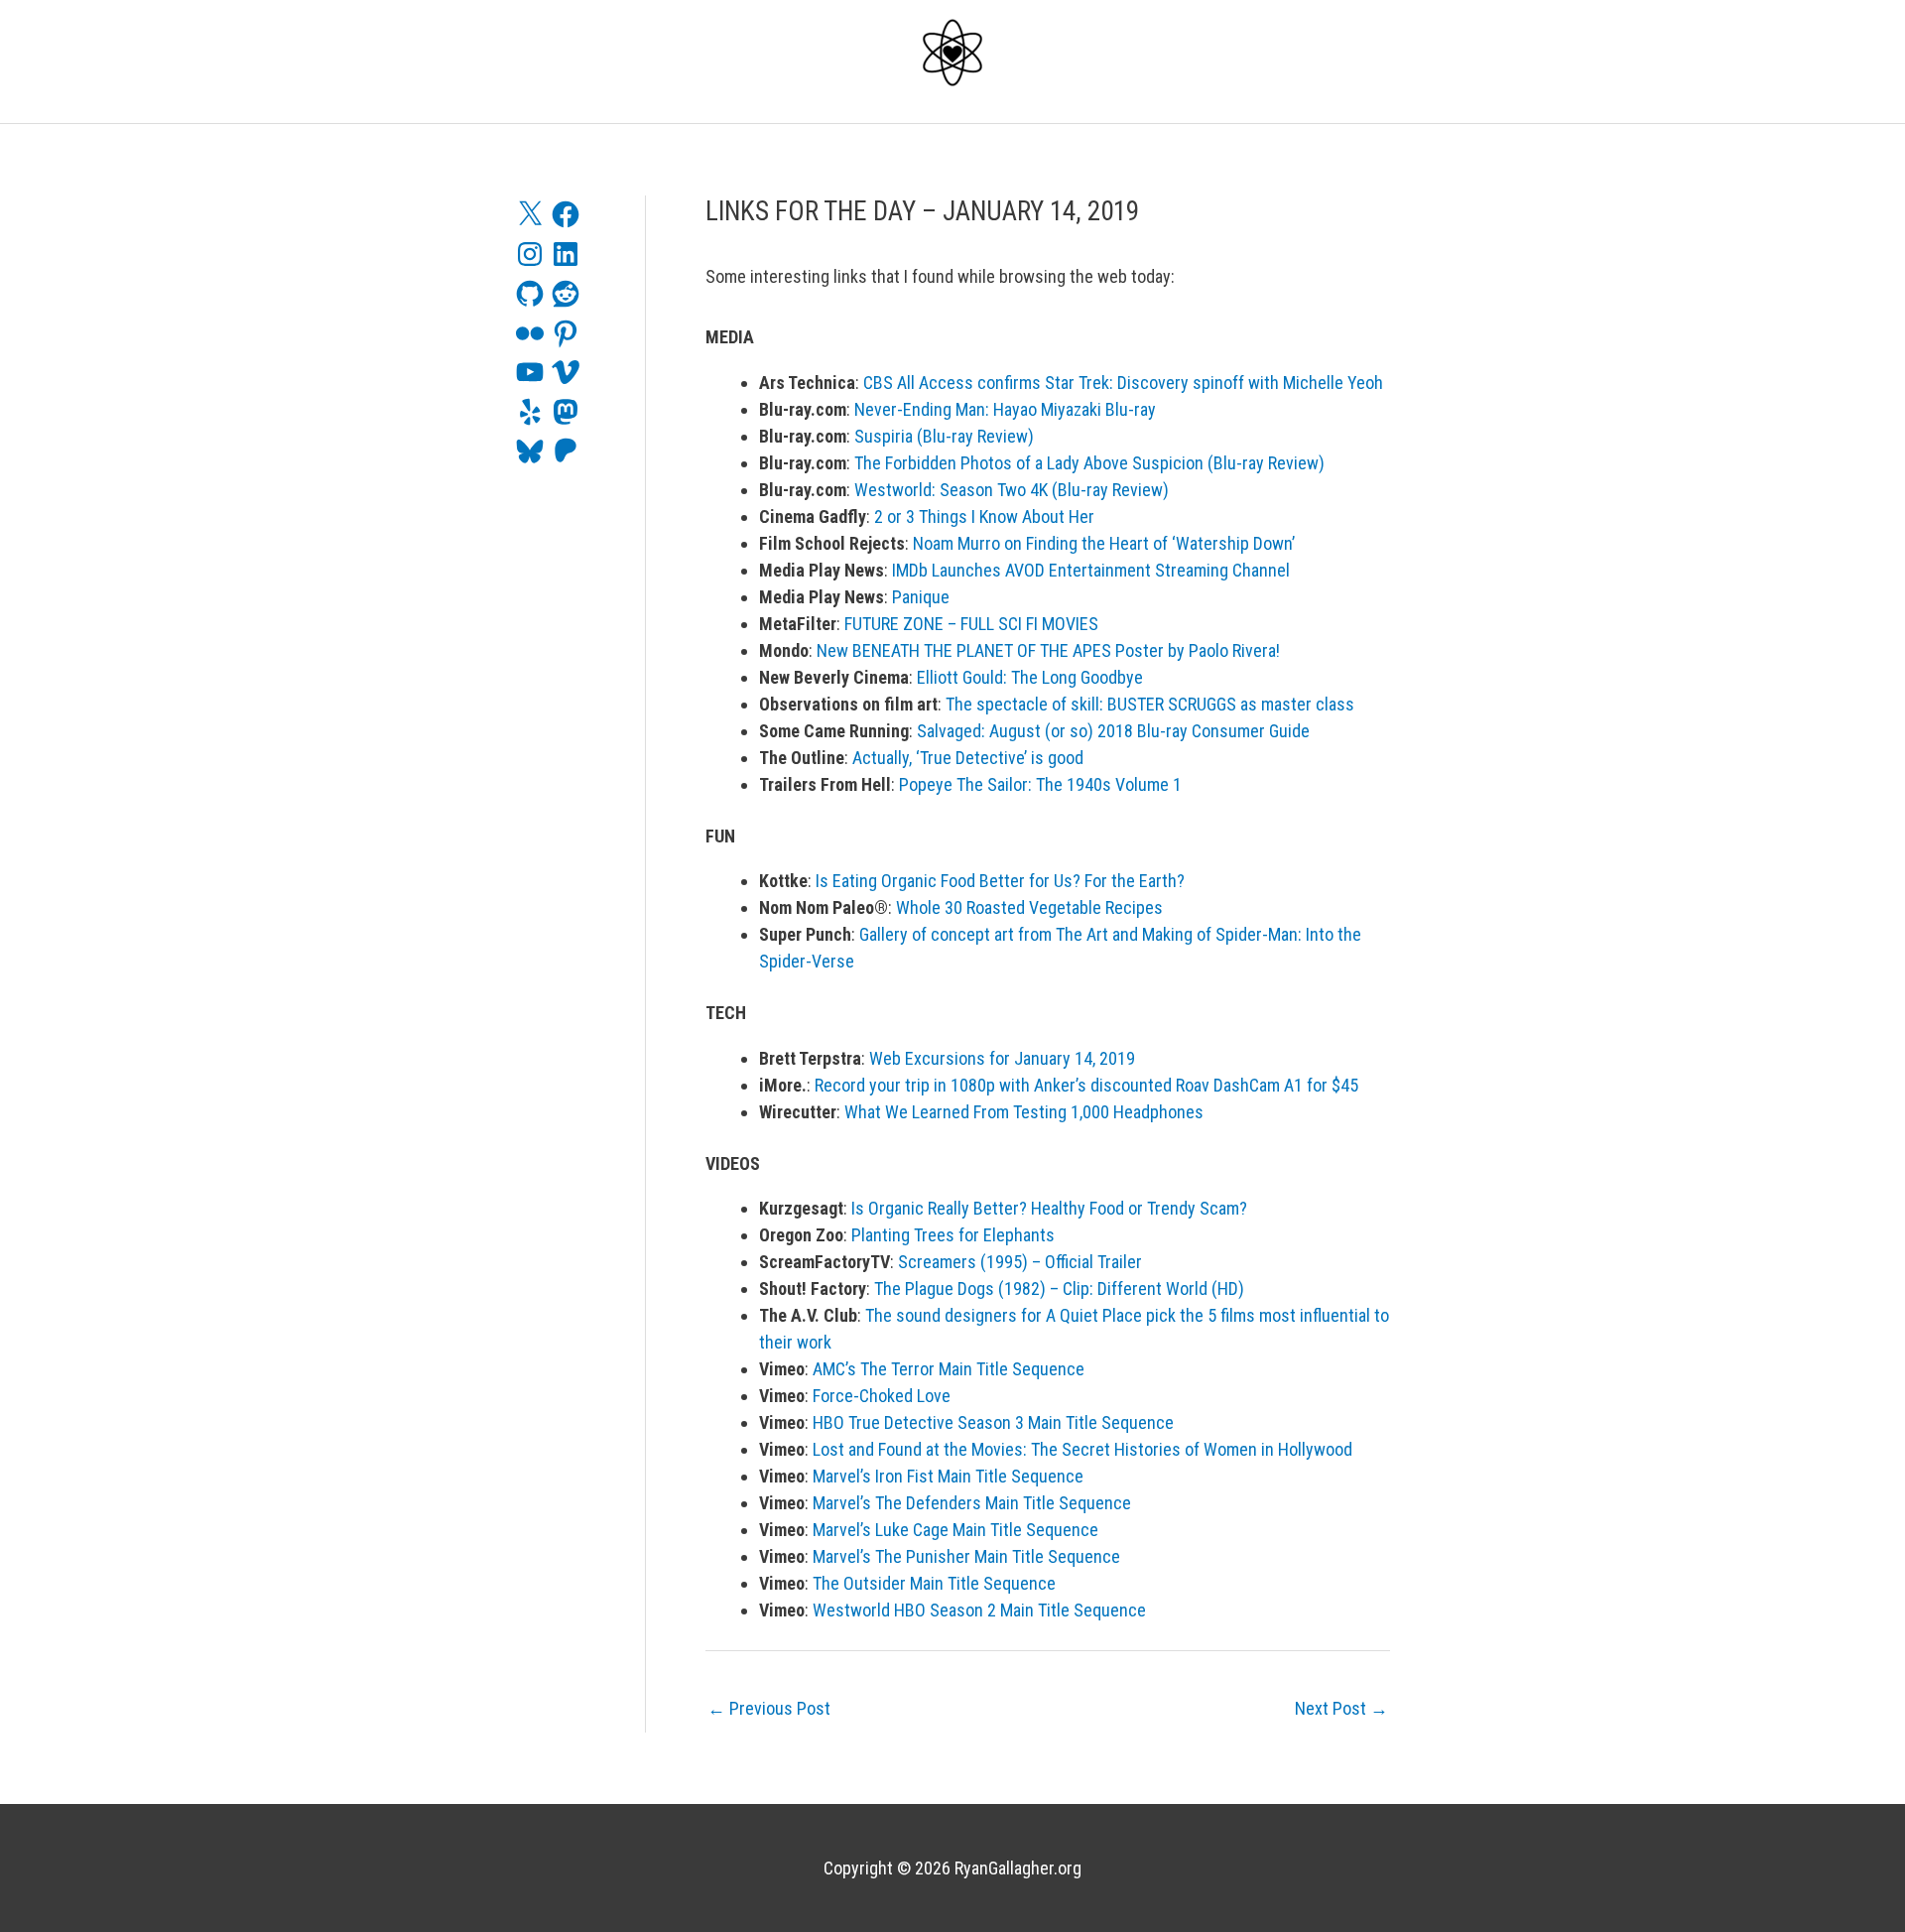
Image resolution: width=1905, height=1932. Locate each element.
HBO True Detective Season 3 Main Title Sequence (993, 1422)
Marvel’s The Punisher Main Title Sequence (966, 1556)
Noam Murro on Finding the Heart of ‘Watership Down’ (1104, 543)
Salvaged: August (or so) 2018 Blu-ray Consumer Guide (1113, 731)
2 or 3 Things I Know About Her (984, 516)
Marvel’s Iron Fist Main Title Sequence (948, 1476)
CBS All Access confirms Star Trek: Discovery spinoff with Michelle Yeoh (1123, 383)
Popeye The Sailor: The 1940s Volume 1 (1040, 784)
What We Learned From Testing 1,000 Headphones (1024, 1112)
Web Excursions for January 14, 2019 (1002, 1058)
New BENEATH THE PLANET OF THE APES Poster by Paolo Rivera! (1048, 650)
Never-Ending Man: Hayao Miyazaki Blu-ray (1005, 409)
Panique (921, 597)
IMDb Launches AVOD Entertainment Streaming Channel (1091, 570)
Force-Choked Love (882, 1396)
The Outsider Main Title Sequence (934, 1583)
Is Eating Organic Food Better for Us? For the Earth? (1000, 881)
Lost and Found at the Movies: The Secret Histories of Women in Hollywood (1082, 1449)
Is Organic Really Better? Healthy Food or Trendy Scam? (1049, 1208)
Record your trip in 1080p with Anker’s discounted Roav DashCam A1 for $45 (1086, 1085)
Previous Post (769, 1708)
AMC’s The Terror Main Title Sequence (949, 1369)
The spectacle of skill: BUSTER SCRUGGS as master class (1150, 704)
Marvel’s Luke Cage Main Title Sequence (955, 1530)
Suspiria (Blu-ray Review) (944, 436)
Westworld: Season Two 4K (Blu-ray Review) (1012, 490)
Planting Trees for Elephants (953, 1235)
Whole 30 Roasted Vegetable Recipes (1029, 907)
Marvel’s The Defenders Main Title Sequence (972, 1503)
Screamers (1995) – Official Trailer (1020, 1262)
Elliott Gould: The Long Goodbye (1030, 677)
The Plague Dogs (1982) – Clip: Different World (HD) (1059, 1288)
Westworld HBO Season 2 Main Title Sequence (979, 1610)
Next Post (1341, 1708)
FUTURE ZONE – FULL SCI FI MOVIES (971, 624)
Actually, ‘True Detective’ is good (968, 758)
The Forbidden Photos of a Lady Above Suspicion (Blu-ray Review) (1089, 463)
